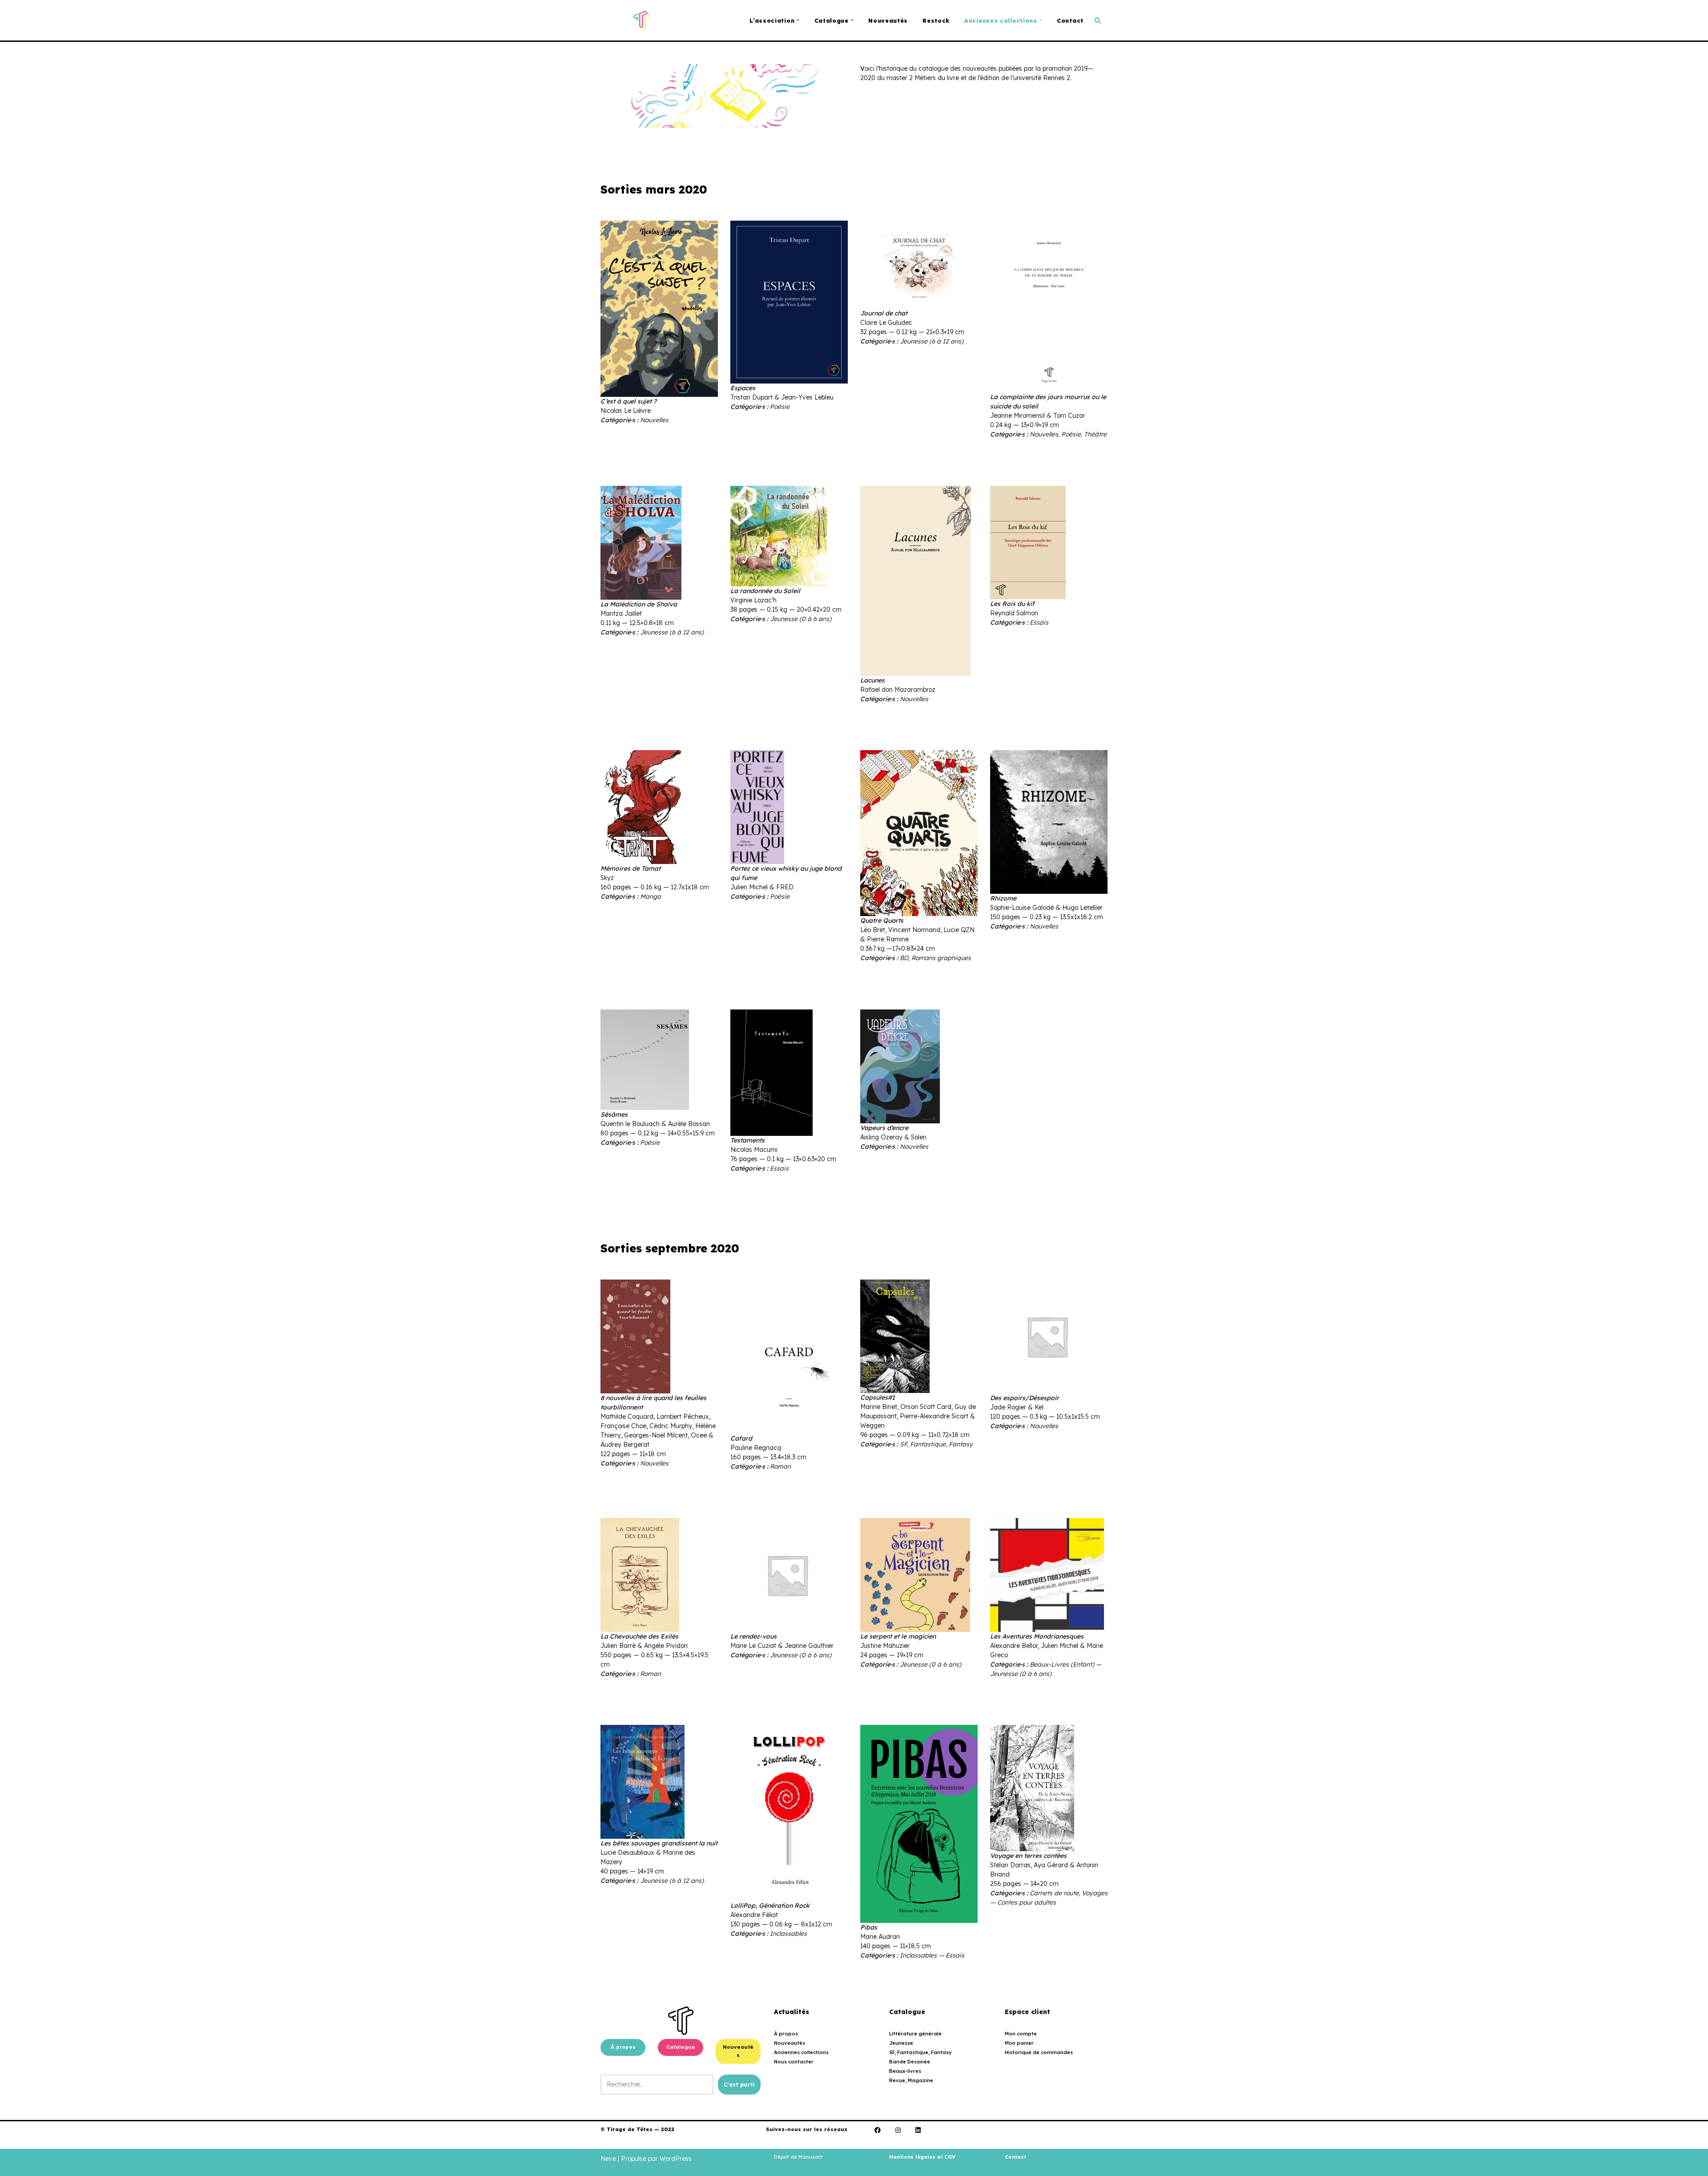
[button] (798, 20)
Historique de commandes (1039, 2052)
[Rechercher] (1098, 20)
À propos (623, 2047)
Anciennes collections (801, 2052)
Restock (936, 20)
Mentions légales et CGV (922, 2157)
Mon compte (1021, 2034)
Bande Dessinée (910, 2062)
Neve (608, 2159)
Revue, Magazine (911, 2080)
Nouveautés (888, 20)
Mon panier (1019, 2043)
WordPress (676, 2159)
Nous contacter (794, 2062)
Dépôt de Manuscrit (798, 2157)
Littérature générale (915, 2034)
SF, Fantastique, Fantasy (920, 2052)
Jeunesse (901, 2043)
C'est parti (739, 2085)
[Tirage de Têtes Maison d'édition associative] (642, 20)
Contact (1070, 20)
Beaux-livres (905, 2071)
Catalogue (681, 2047)
